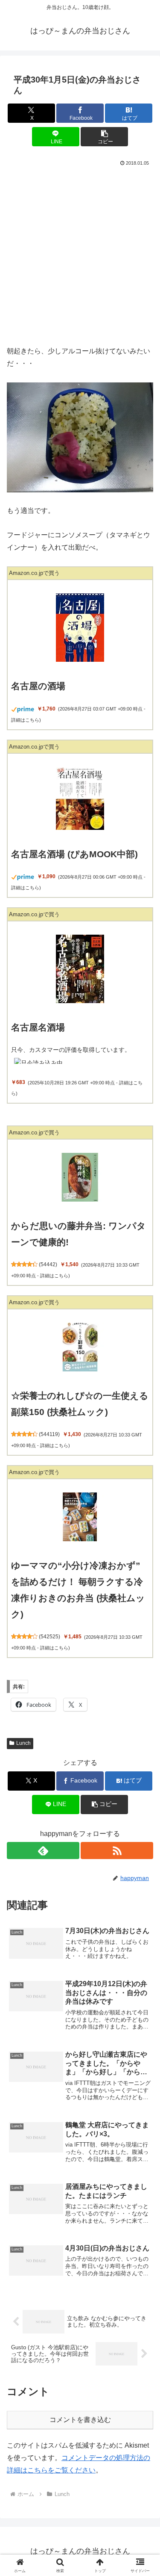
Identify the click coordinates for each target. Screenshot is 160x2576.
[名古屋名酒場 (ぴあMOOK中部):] (80, 798)
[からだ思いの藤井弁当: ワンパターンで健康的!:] (80, 1177)
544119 (49, 1434)
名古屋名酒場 (38, 1027)
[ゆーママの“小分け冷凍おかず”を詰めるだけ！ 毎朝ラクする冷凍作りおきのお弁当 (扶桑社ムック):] (80, 1517)
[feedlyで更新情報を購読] (43, 1851)
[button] (104, 137)
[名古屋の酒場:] (80, 628)
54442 (48, 1264)
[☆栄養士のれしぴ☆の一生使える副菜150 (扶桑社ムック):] (80, 1347)
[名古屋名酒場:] (80, 969)
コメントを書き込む (80, 2420)
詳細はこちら (25, 720)
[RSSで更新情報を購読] (117, 1851)
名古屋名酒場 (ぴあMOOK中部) (74, 854)
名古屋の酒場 (38, 686)
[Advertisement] (80, 253)
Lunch (23, 1743)
